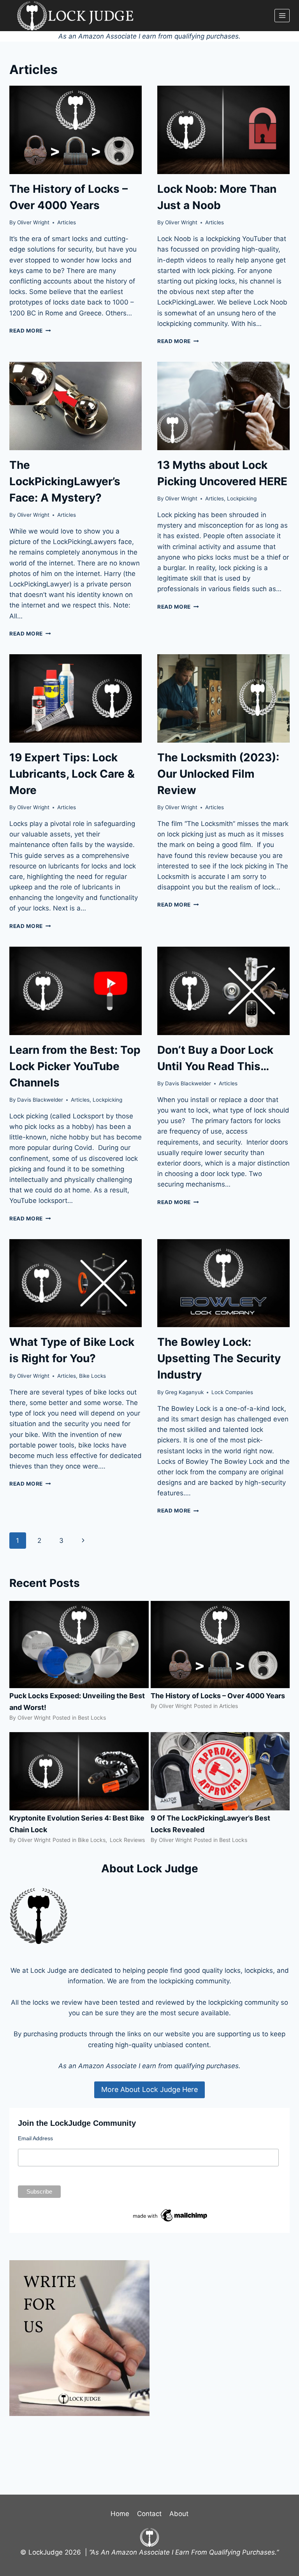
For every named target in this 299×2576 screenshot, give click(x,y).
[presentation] (76, 130)
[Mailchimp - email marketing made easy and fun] (171, 2215)
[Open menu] (282, 15)
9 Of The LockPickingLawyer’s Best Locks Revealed (210, 1824)
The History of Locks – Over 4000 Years (218, 1696)
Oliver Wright (33, 222)
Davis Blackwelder (40, 1100)
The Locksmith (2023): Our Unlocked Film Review (218, 774)
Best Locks (92, 1718)
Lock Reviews (127, 1840)
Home (120, 2514)
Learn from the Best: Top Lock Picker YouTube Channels (75, 1066)
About (179, 2514)
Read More (30, 331)
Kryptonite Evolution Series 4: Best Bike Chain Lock (77, 1824)
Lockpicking (242, 498)
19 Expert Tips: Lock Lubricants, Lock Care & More (72, 774)
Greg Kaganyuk (184, 1392)
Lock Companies (232, 1392)
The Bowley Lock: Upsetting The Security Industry (219, 1358)
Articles (67, 222)
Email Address (35, 2138)
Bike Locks (92, 1376)
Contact (149, 2514)
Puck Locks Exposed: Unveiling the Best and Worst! (77, 1702)
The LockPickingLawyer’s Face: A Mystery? (65, 481)
